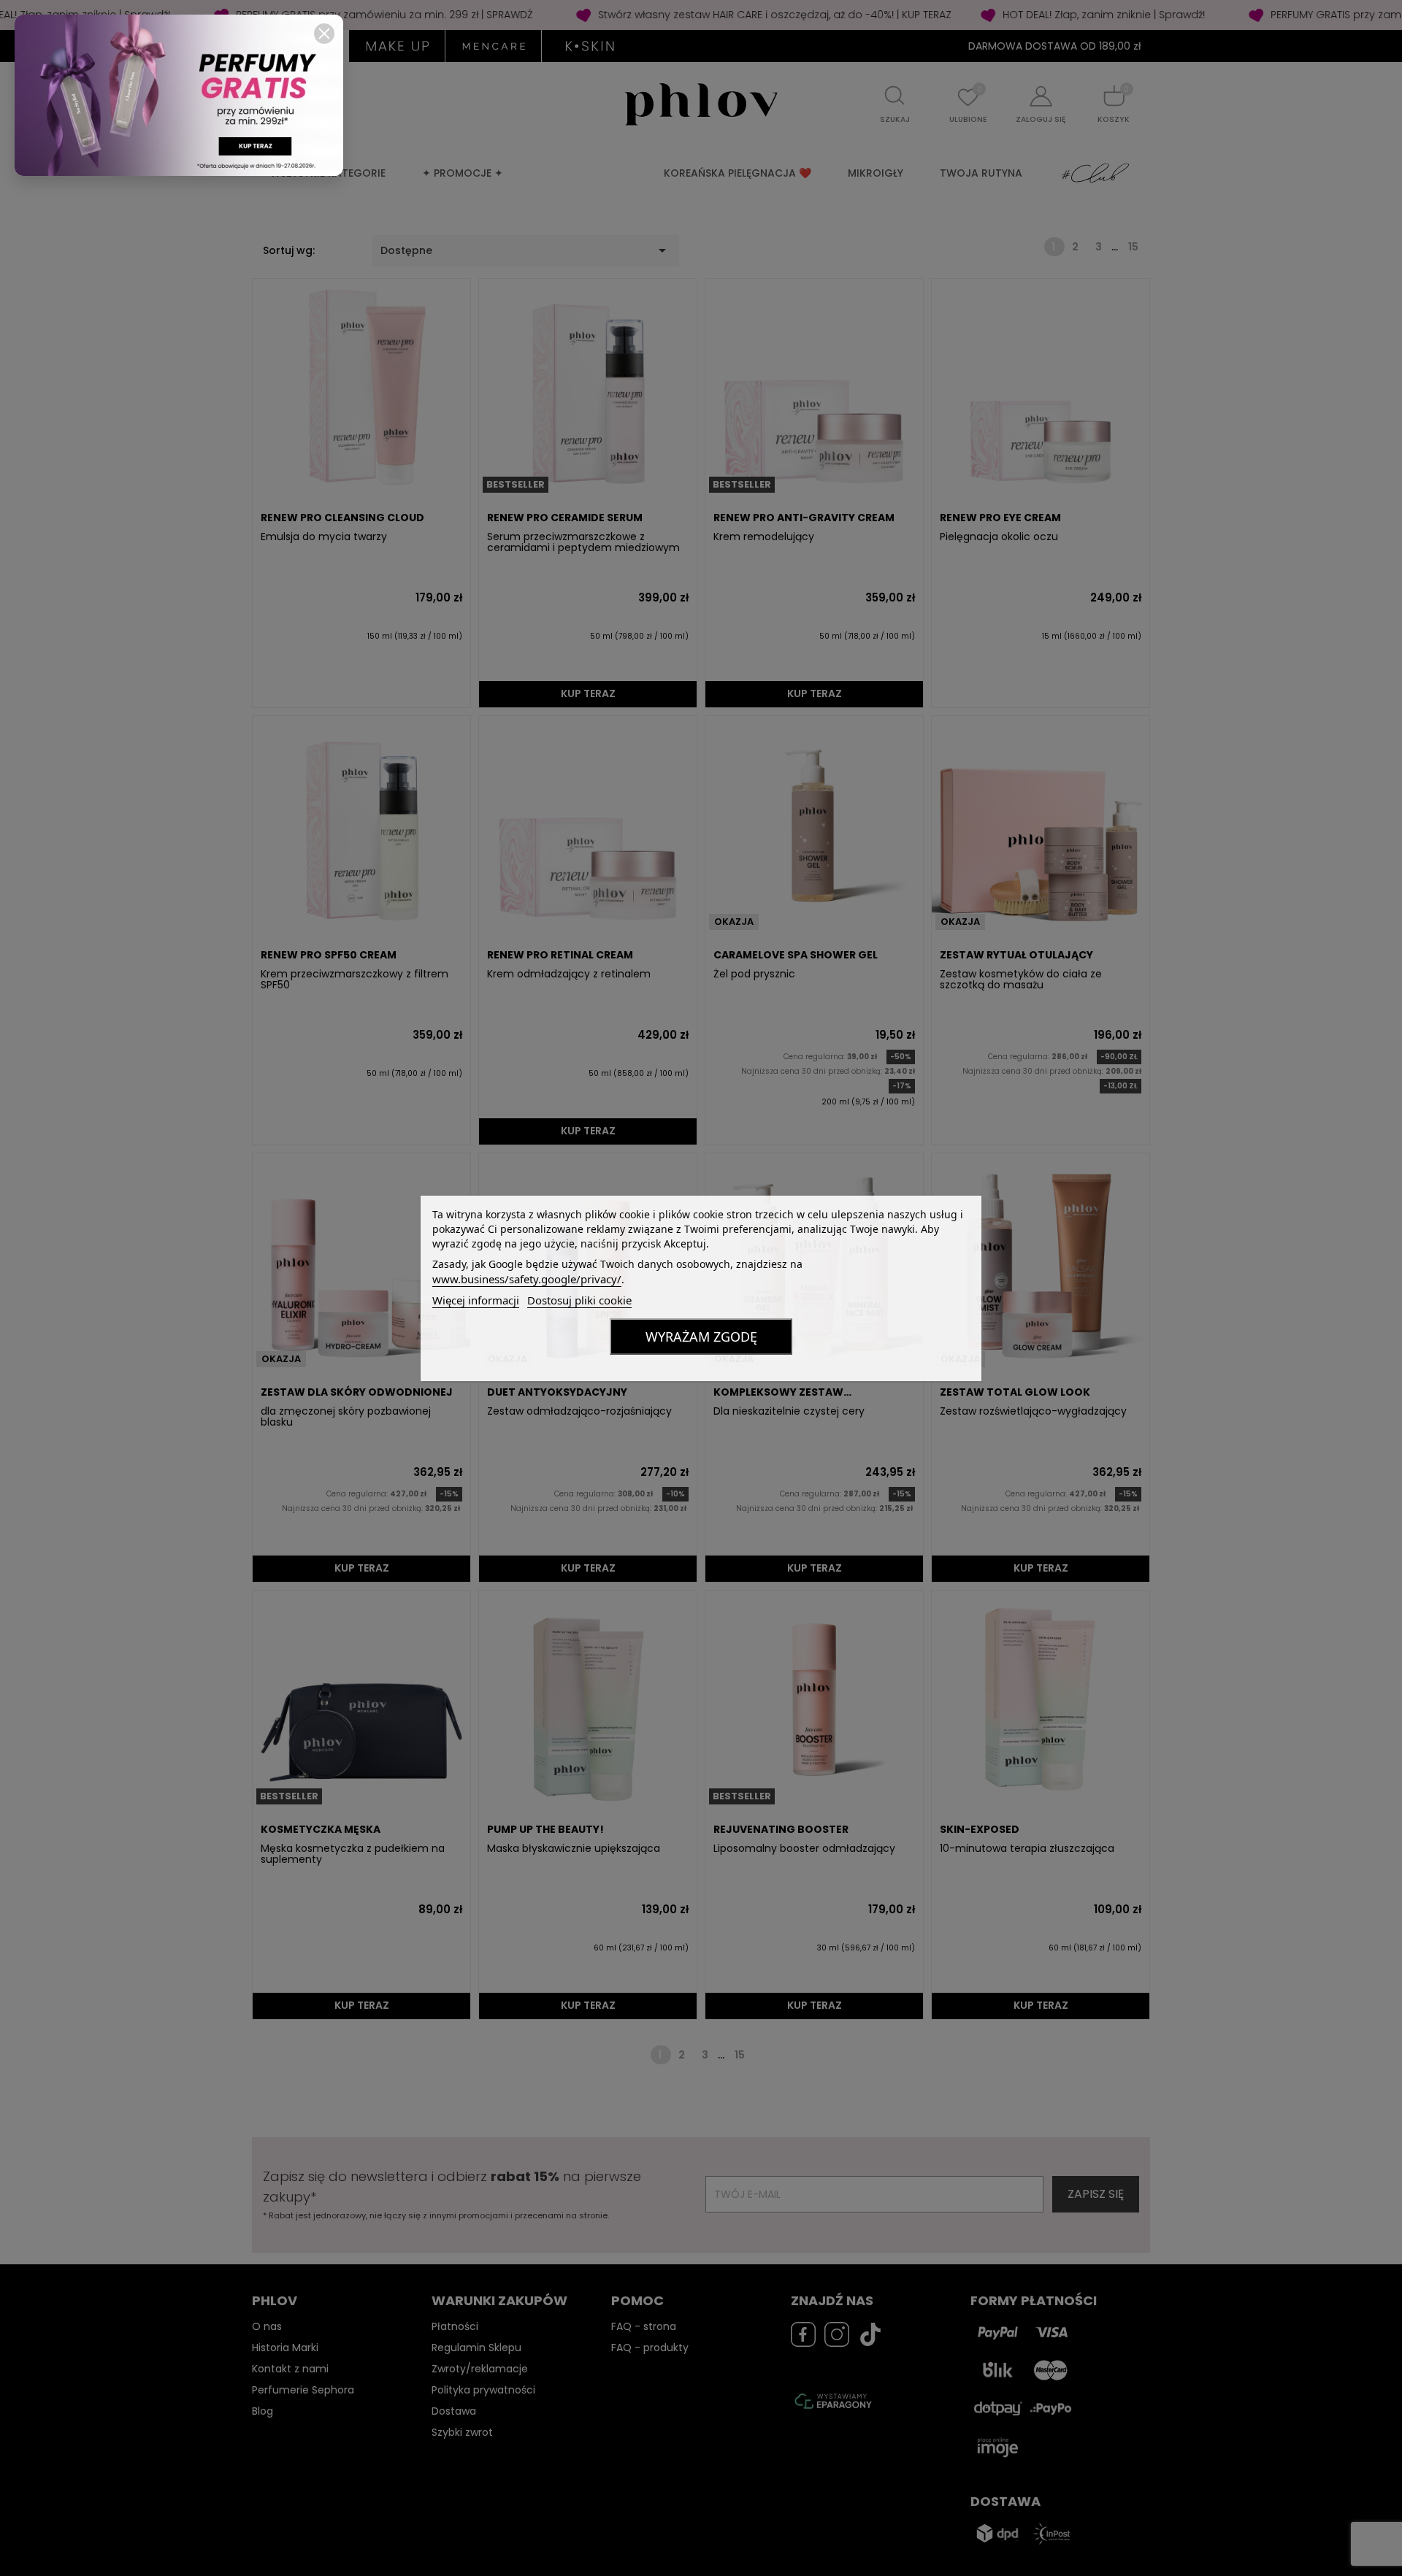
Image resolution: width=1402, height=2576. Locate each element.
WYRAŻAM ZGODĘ (701, 1337)
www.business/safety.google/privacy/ (527, 1279)
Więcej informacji (476, 1300)
